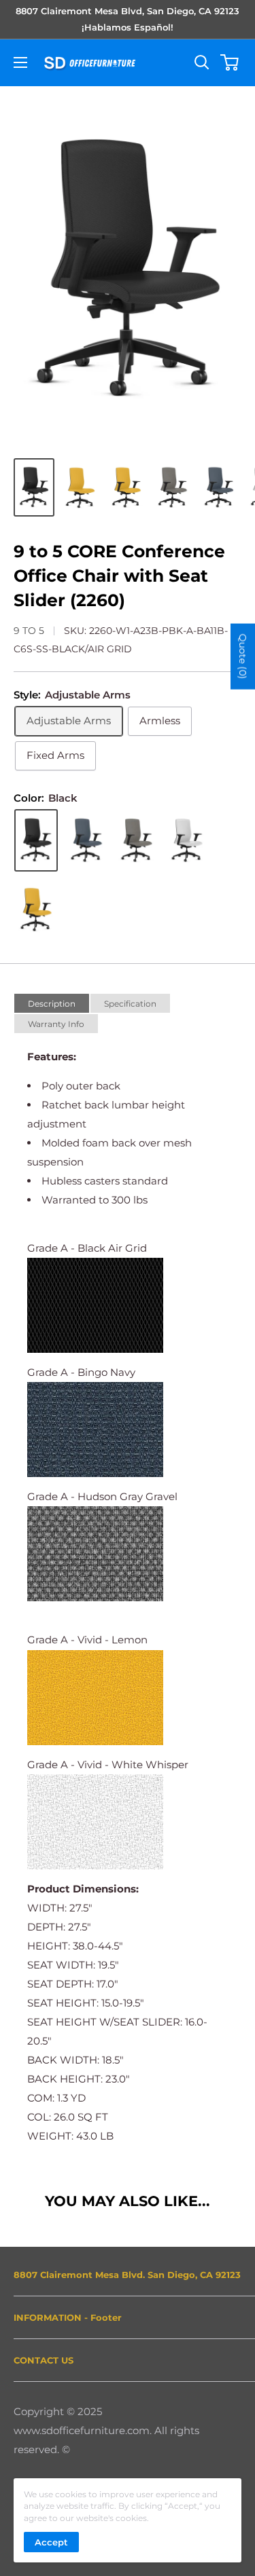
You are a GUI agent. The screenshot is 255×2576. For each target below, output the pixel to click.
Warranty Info (56, 1024)
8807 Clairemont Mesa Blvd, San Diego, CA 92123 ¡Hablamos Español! (128, 19)
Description (52, 1004)
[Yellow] (36, 910)
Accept (51, 2542)
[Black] (36, 840)
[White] (187, 840)
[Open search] (202, 62)
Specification (130, 1004)
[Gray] (137, 840)
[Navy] (86, 840)
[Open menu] (20, 62)
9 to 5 (29, 631)
